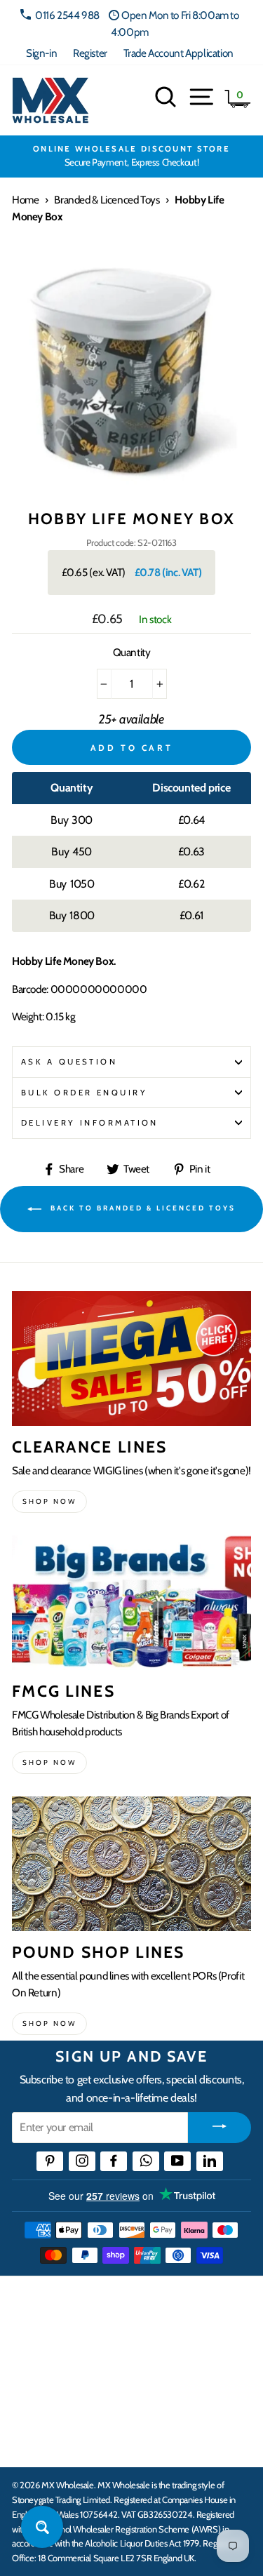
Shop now (49, 1501)
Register (90, 53)
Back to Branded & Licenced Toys (141, 1208)
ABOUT (31, 2398)
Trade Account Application (178, 53)
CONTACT (38, 2441)
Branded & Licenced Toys (107, 200)
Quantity (132, 652)
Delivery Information (90, 1123)
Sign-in (41, 53)
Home (25, 200)
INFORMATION (51, 2355)
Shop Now (49, 2023)
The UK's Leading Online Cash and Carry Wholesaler (119, 2305)
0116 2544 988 (67, 15)
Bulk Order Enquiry (84, 1093)
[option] (131, 156)
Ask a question (69, 1062)
